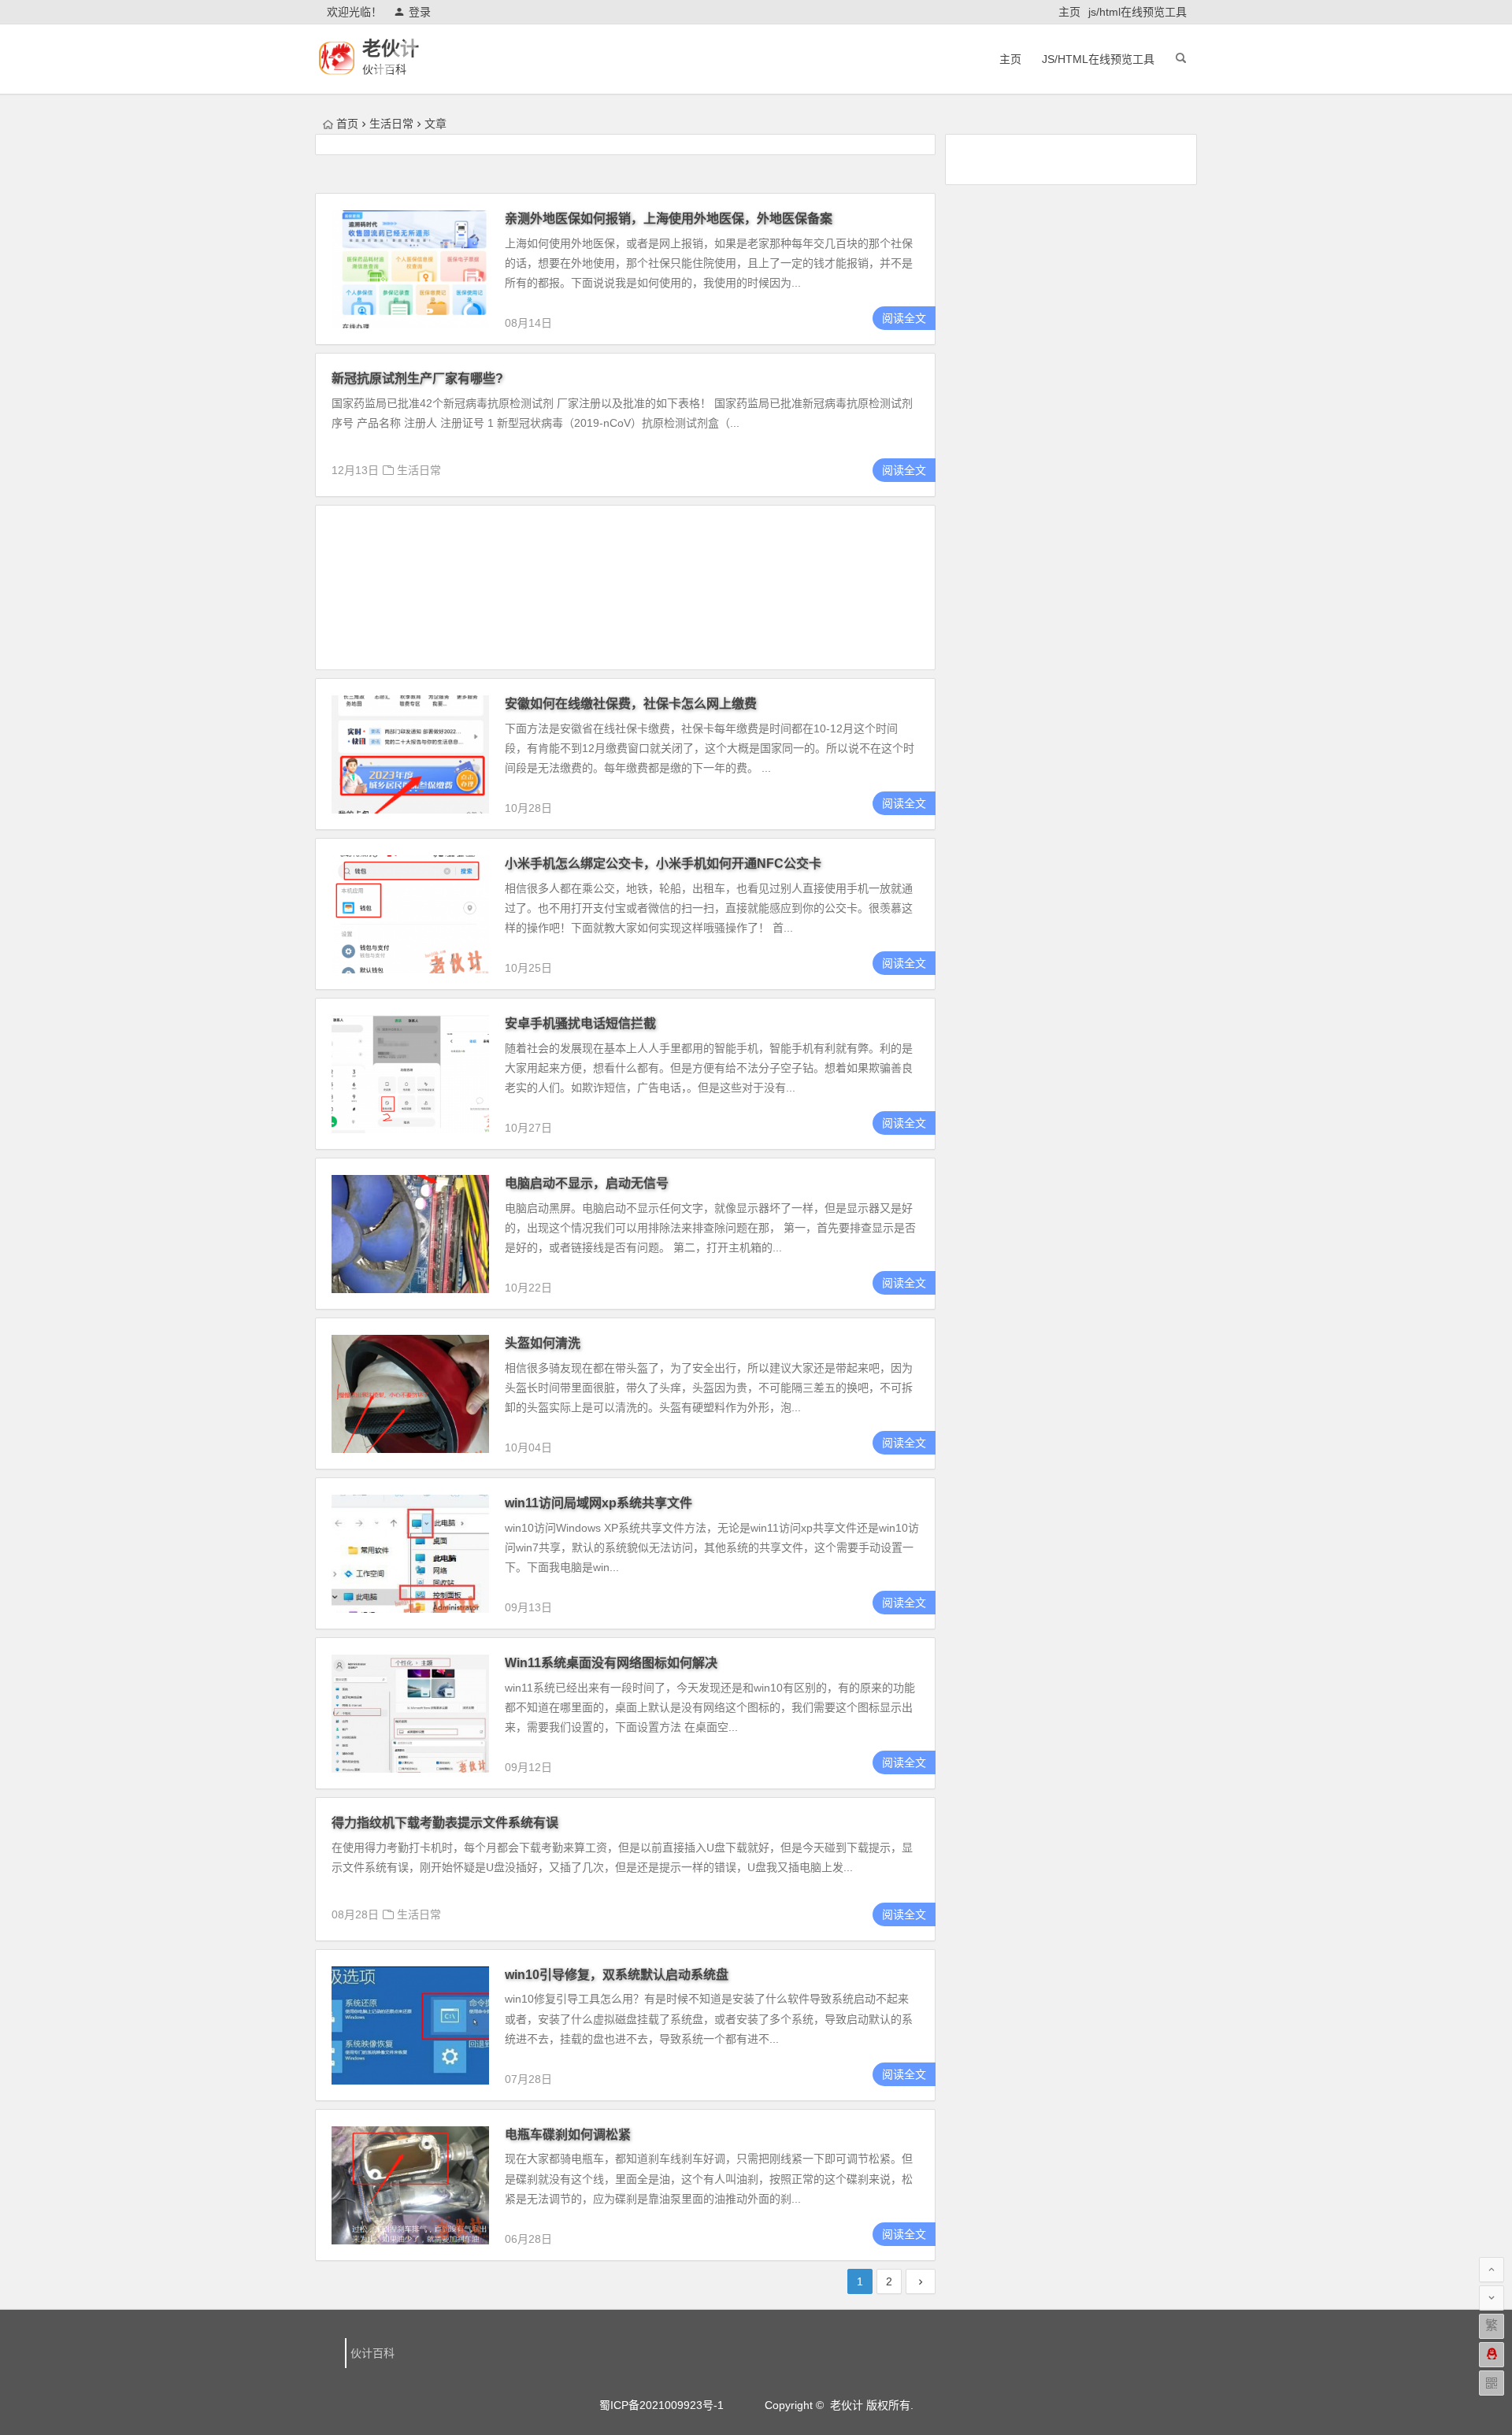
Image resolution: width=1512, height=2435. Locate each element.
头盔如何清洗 (543, 1343)
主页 (1069, 12)
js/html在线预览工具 (1138, 12)
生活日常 (391, 124)
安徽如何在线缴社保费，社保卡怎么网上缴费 (631, 704)
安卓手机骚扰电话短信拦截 (580, 1023)
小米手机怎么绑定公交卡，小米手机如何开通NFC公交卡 (663, 864)
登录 (420, 12)
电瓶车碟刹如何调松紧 (568, 2135)
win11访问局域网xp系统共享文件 (598, 1503)
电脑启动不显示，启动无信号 (587, 1183)
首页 (347, 124)
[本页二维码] (1492, 2383)
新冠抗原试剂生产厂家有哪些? (417, 378)
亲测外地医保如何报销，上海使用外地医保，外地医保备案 (669, 219)
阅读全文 (904, 318)
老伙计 (391, 48)
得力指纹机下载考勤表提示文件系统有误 (445, 1823)
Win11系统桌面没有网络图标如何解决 (611, 1663)
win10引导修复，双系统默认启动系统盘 (617, 1975)
